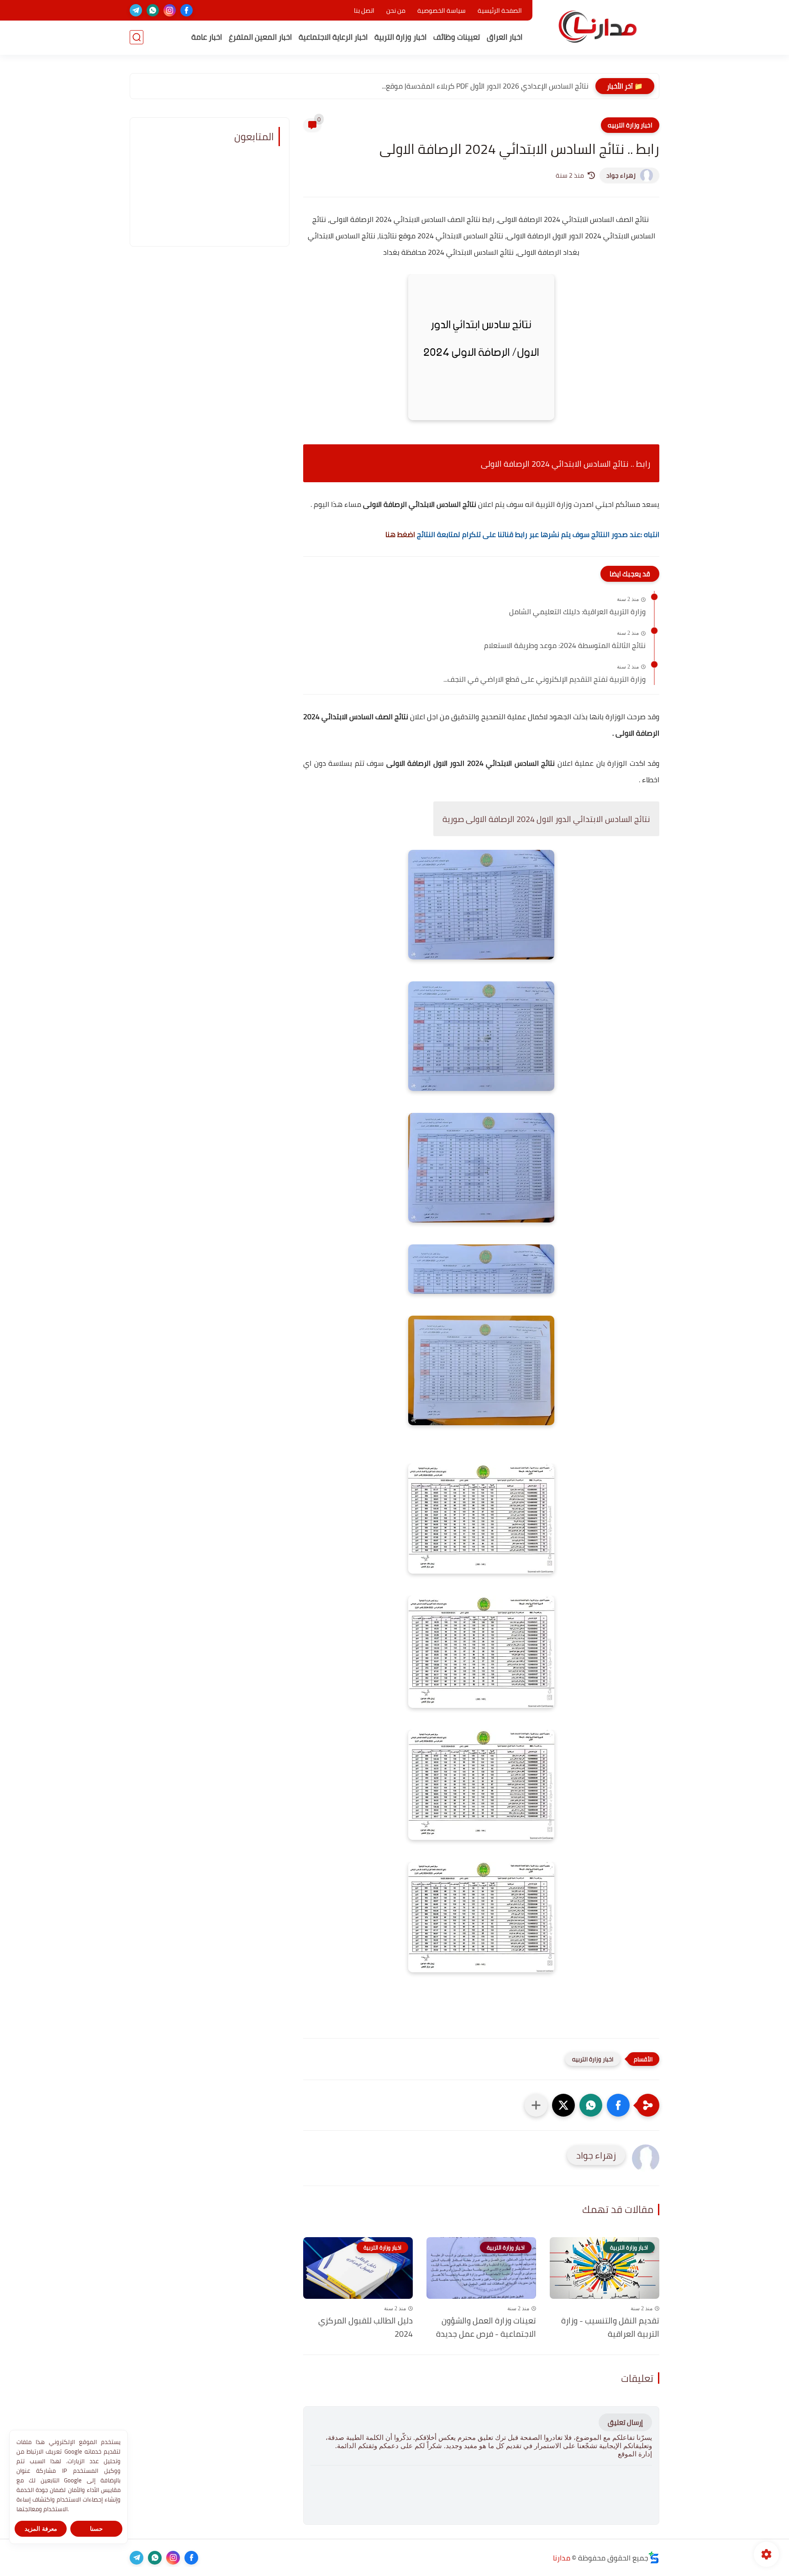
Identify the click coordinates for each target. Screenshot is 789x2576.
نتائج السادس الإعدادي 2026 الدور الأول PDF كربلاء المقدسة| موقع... (485, 86)
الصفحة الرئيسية (500, 11)
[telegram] (136, 10)
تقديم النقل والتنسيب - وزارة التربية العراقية (610, 2328)
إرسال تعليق (625, 2422)
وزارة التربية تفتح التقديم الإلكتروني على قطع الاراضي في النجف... (544, 680)
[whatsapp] (153, 10)
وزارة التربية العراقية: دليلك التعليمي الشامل (577, 612)
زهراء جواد (621, 175)
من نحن (396, 11)
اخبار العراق (505, 37)
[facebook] (187, 10)
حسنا (96, 2529)
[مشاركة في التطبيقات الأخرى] (536, 2105)
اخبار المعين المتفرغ (260, 37)
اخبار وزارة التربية (400, 37)
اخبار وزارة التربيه (630, 125)
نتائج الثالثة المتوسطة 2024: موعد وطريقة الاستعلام (565, 646)
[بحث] (137, 37)
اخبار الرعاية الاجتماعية (333, 37)
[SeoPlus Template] (654, 2558)
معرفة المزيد (41, 2529)
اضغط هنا (399, 534)
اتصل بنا (364, 11)
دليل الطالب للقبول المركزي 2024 (366, 2328)
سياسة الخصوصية (442, 11)
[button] (618, 2105)
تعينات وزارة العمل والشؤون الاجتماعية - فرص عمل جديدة (486, 2328)
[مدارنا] (598, 27)
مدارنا (562, 2558)
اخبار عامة (207, 37)
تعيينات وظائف (457, 37)
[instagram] (170, 10)
